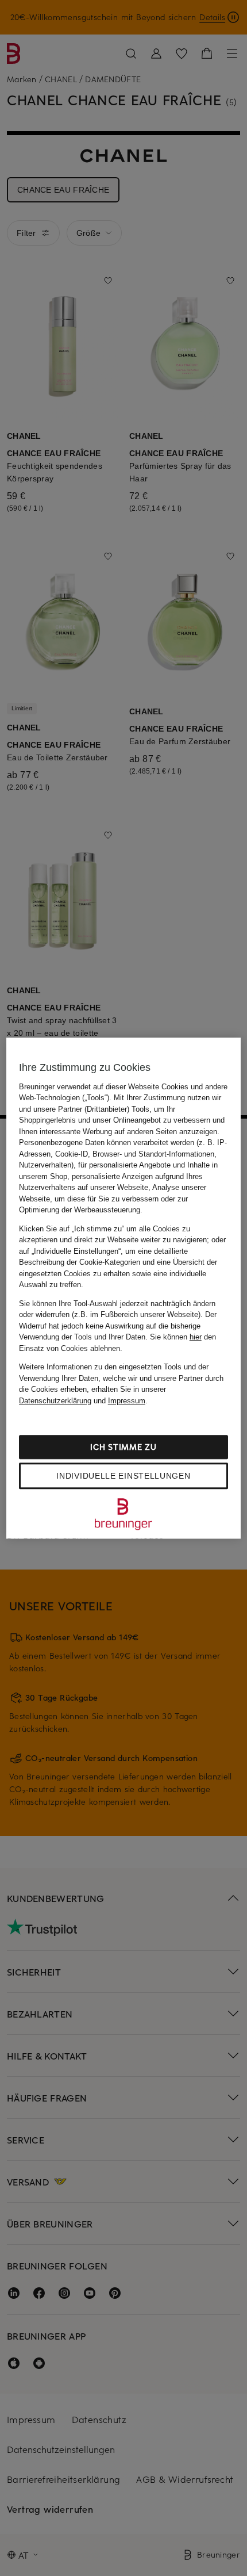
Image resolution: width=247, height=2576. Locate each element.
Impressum (127, 1401)
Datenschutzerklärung (55, 1401)
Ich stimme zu (123, 1447)
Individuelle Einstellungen (123, 1476)
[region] (124, 1288)
